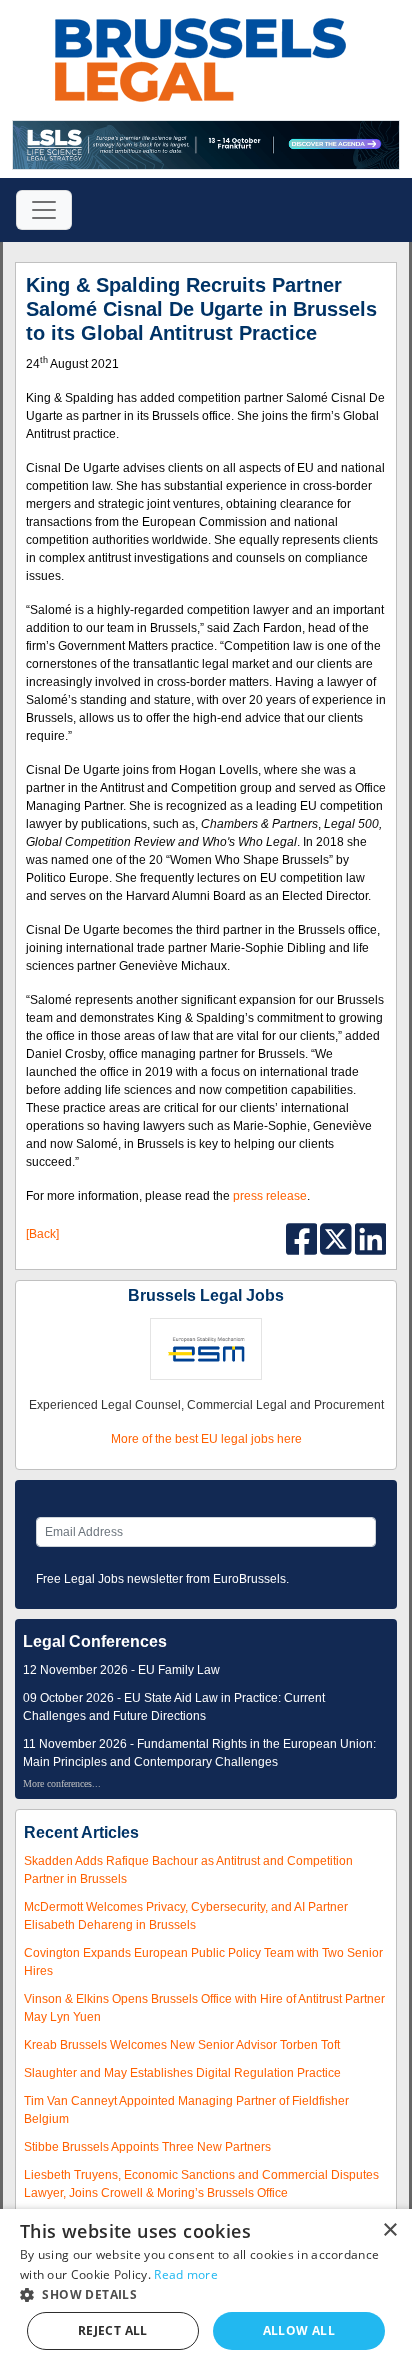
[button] (206, 2294)
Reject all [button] (113, 2330)
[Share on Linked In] (371, 1238)
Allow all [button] (299, 2330)
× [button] (389, 2230)
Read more (186, 2274)
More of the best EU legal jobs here (206, 1439)
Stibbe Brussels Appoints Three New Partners (147, 2147)
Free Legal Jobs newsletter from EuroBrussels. (162, 1579)
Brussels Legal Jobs (206, 1295)
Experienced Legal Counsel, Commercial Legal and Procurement (206, 1405)
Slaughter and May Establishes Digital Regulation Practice (182, 2073)
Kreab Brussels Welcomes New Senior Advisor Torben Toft (182, 2045)
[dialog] (206, 2284)
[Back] (42, 1234)
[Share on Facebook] (303, 1238)
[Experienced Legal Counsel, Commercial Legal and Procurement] (206, 1348)
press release (270, 1196)
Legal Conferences (95, 1641)
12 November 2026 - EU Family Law (121, 1670)
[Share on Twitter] (337, 1238)
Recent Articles (81, 1832)
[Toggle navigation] (44, 210)
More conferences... (62, 1783)
